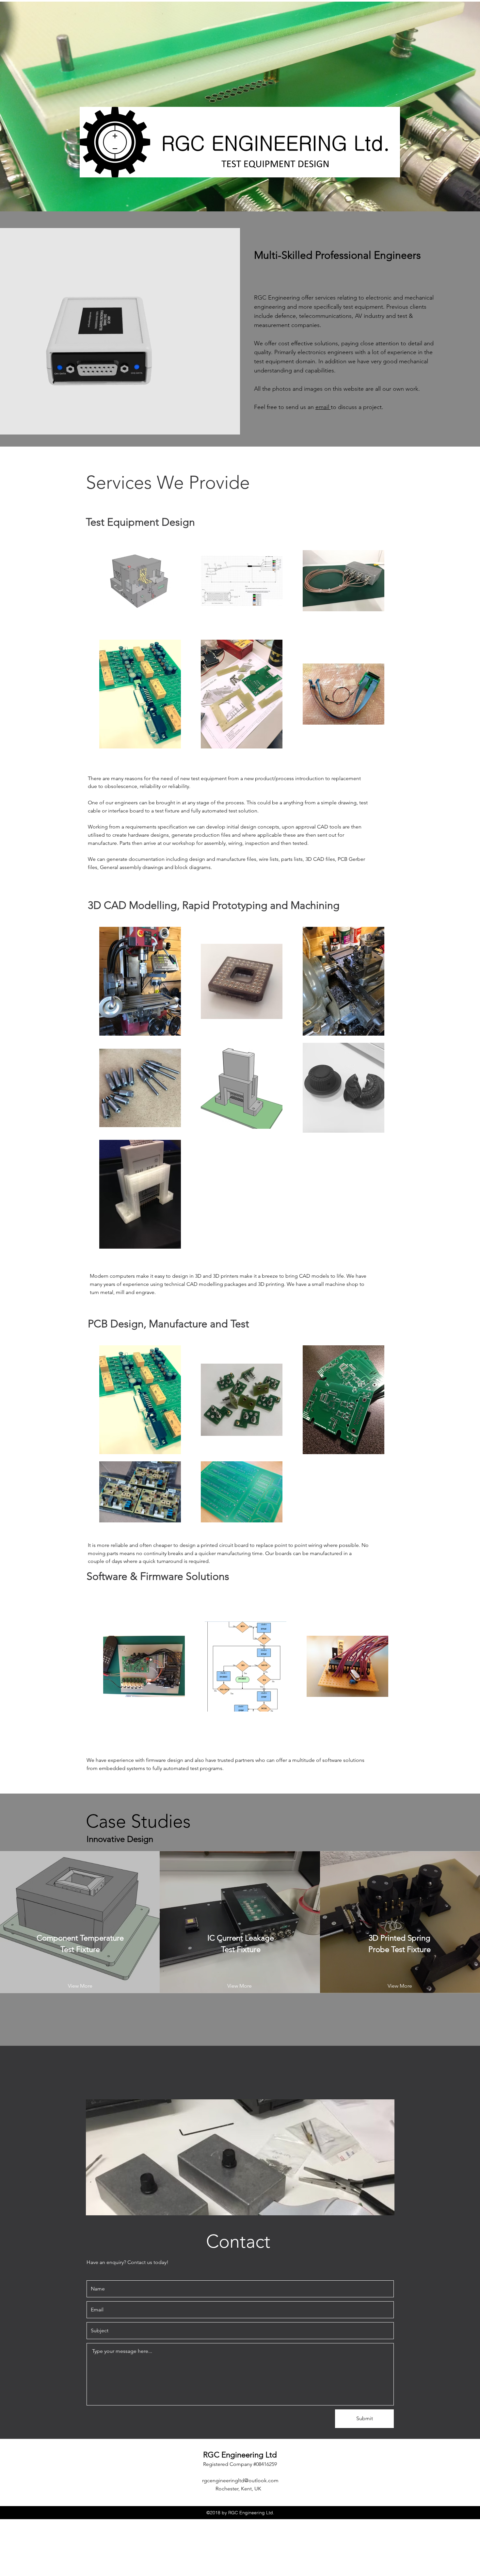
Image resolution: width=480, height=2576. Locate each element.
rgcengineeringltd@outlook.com (240, 2480)
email (323, 407)
